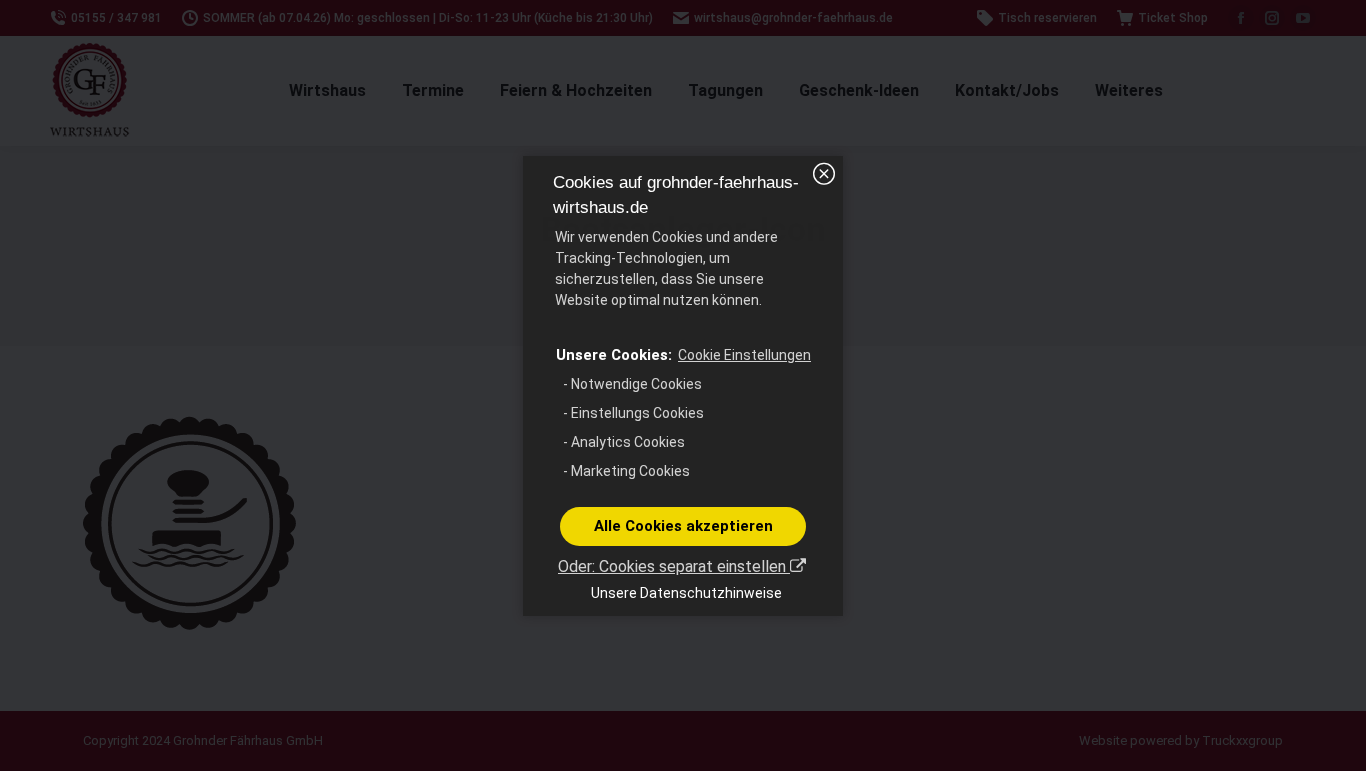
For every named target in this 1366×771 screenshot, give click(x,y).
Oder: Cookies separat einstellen (674, 566)
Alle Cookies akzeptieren (683, 526)
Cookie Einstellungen (744, 355)
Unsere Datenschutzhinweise (686, 593)
